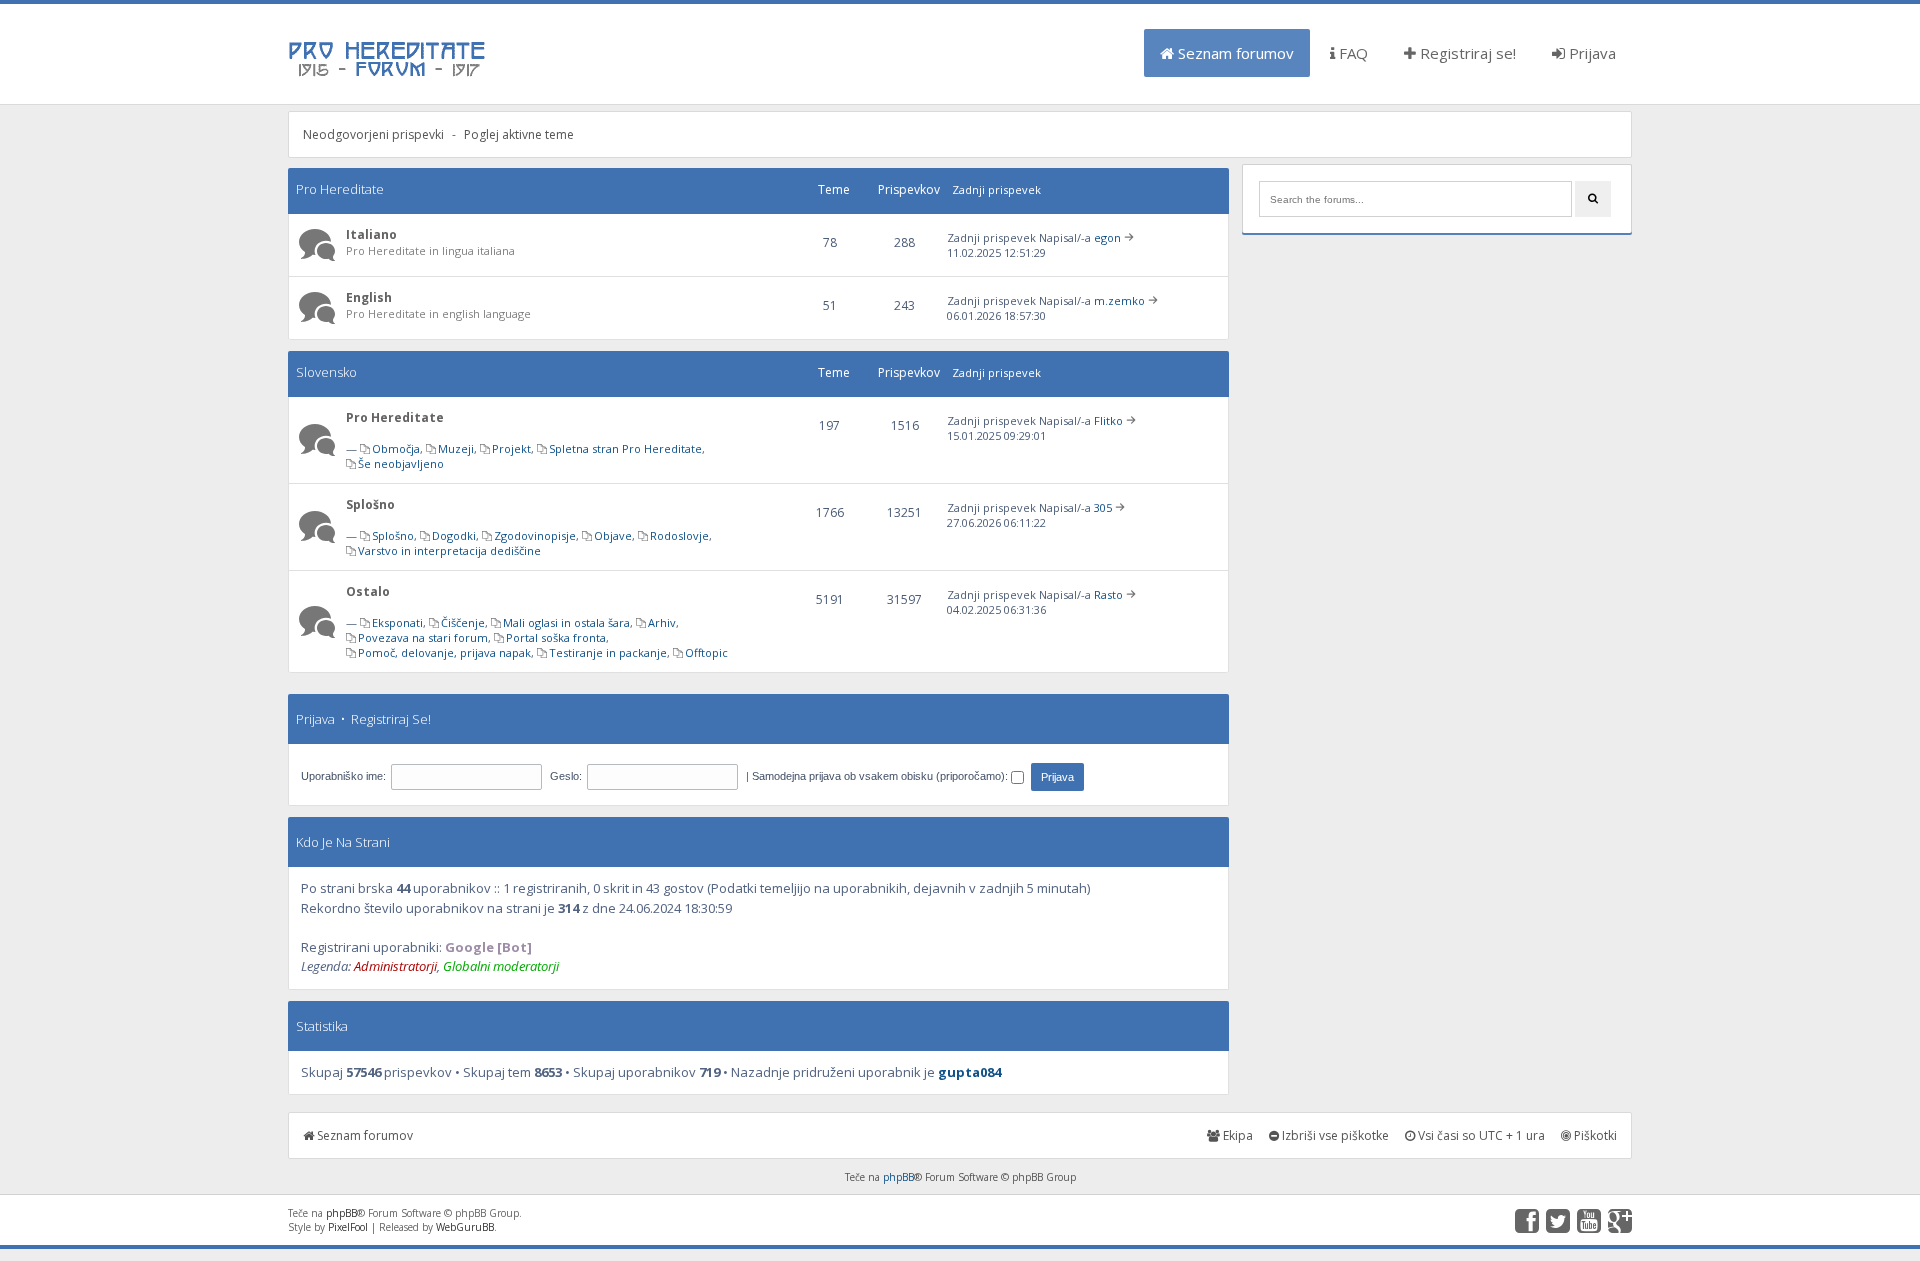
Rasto (1108, 594)
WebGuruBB (465, 1227)
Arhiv (662, 622)
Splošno (370, 504)
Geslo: (566, 776)
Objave (613, 535)
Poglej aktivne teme (519, 134)
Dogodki (454, 535)
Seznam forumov (1234, 53)
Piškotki (1594, 1135)
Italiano (371, 234)
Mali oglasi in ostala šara (566, 622)
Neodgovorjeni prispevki (373, 134)
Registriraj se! (1466, 53)
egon (1107, 237)
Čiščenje (463, 622)
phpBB (898, 1177)
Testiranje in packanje (608, 652)
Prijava (1590, 53)
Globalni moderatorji (501, 966)
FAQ (1351, 53)
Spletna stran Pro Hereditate (625, 448)
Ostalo (368, 591)
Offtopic (706, 652)
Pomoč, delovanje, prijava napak (444, 652)
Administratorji (395, 966)
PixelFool (348, 1227)
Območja (396, 448)
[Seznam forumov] (388, 75)
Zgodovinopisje (535, 535)
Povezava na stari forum (423, 637)
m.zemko (1119, 300)
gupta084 (969, 1072)
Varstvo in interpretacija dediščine (449, 550)
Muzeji (456, 448)
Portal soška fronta (556, 637)
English (369, 297)
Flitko (1108, 420)
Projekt (511, 448)
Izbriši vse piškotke (1334, 1135)
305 (1103, 507)
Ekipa (1236, 1135)
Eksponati (397, 622)
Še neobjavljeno (401, 463)
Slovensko (326, 372)
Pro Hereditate (340, 189)
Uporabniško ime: (343, 776)
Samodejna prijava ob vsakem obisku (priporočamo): (881, 776)
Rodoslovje (679, 535)
